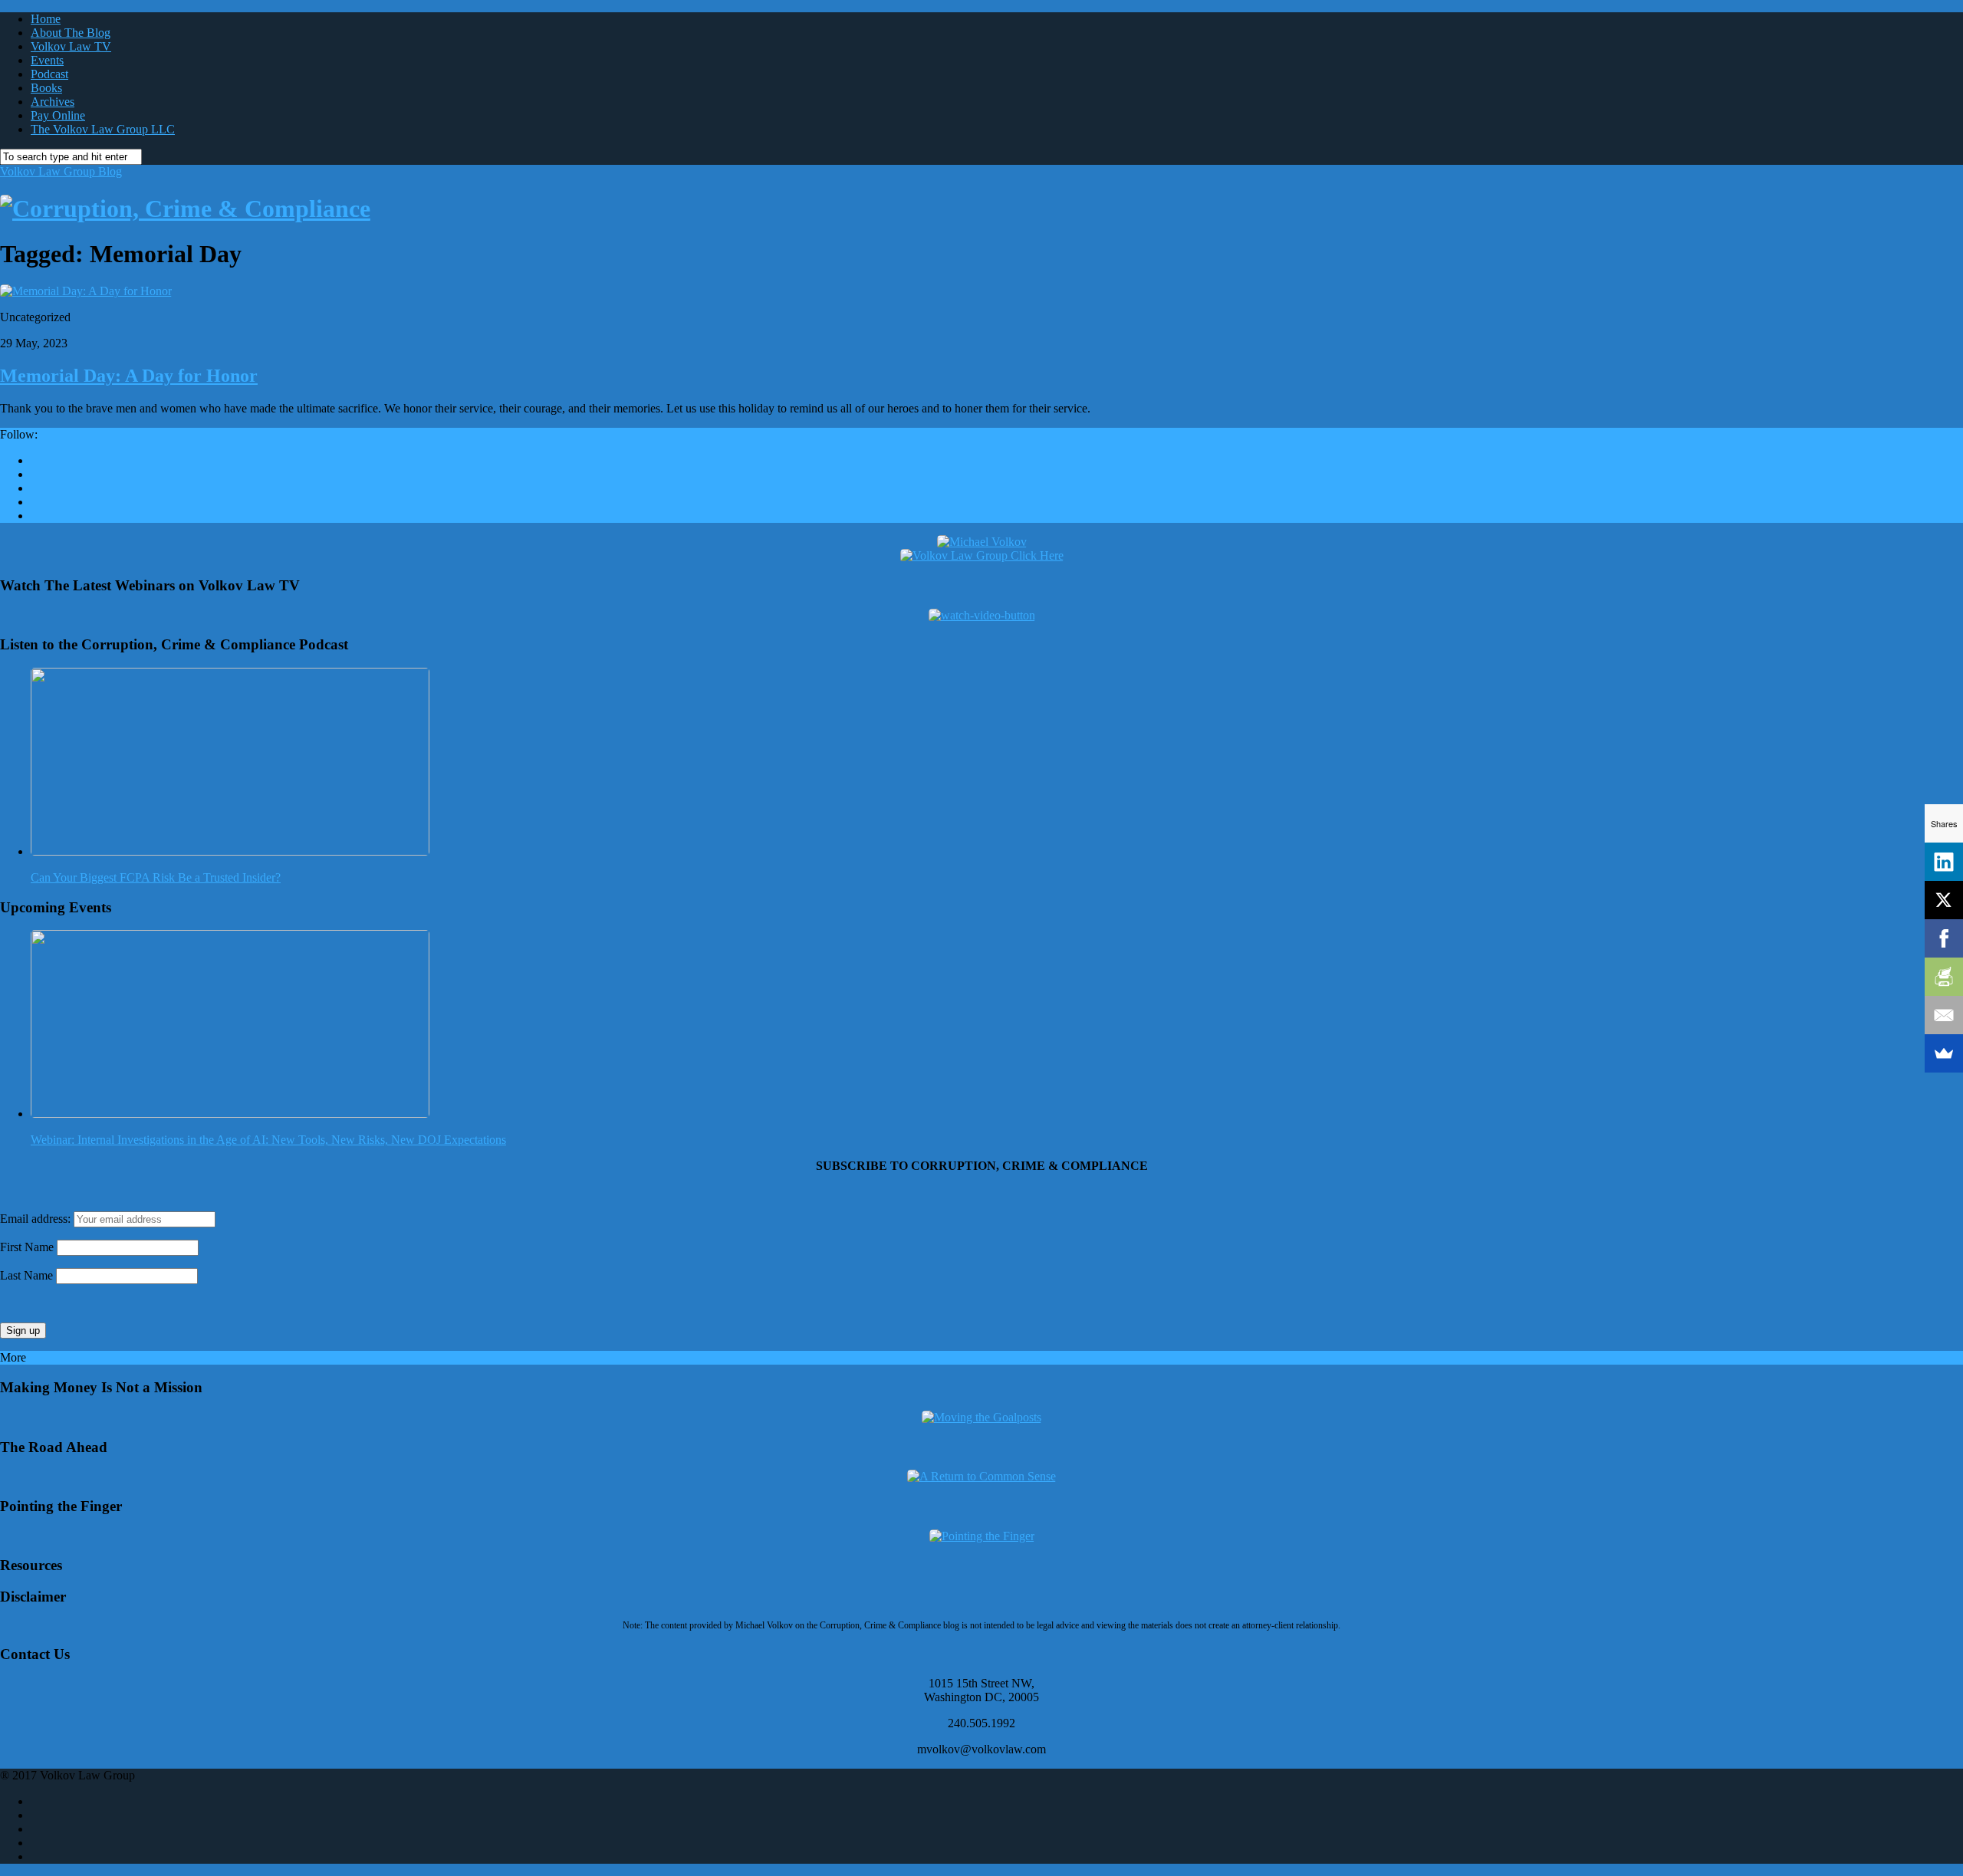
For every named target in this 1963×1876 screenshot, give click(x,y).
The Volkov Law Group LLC (103, 129)
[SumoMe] (1944, 1053)
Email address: (37, 1219)
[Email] (1944, 1015)
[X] (1944, 900)
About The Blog (71, 33)
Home (46, 19)
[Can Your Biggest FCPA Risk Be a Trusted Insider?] (230, 851)
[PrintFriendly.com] (1944, 977)
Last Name (26, 1275)
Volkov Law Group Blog (61, 171)
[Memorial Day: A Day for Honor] (86, 291)
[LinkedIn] (1944, 862)
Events (47, 60)
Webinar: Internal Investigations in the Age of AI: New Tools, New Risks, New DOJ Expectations (268, 1140)
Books (46, 88)
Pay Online (58, 115)
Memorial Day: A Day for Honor (129, 376)
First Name (27, 1247)
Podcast (49, 74)
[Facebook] (1944, 938)
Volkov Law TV (71, 46)
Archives (53, 102)
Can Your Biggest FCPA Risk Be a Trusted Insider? (156, 877)
